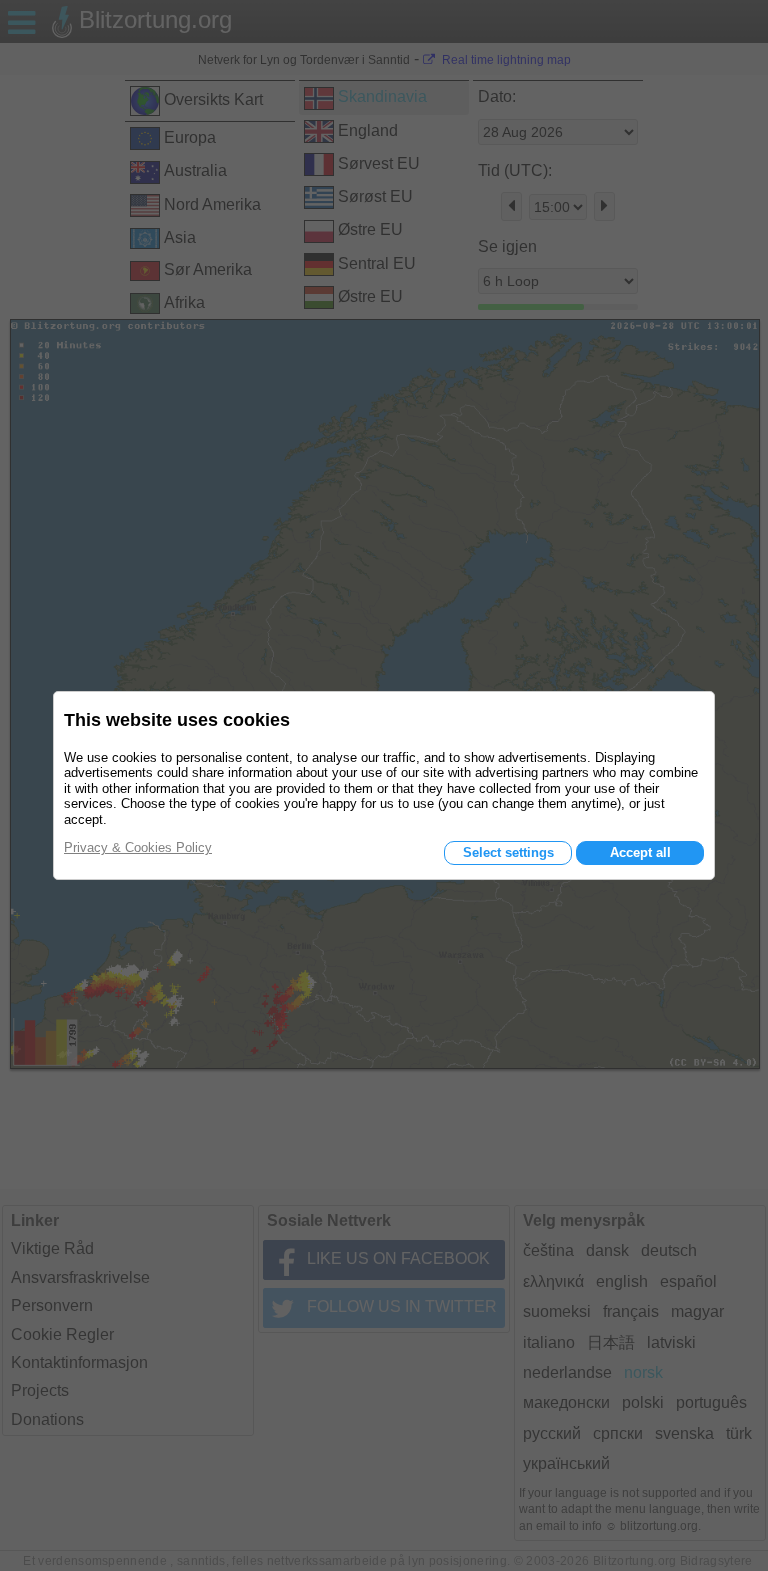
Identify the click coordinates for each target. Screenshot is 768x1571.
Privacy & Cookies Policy (138, 847)
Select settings (508, 852)
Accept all (640, 852)
